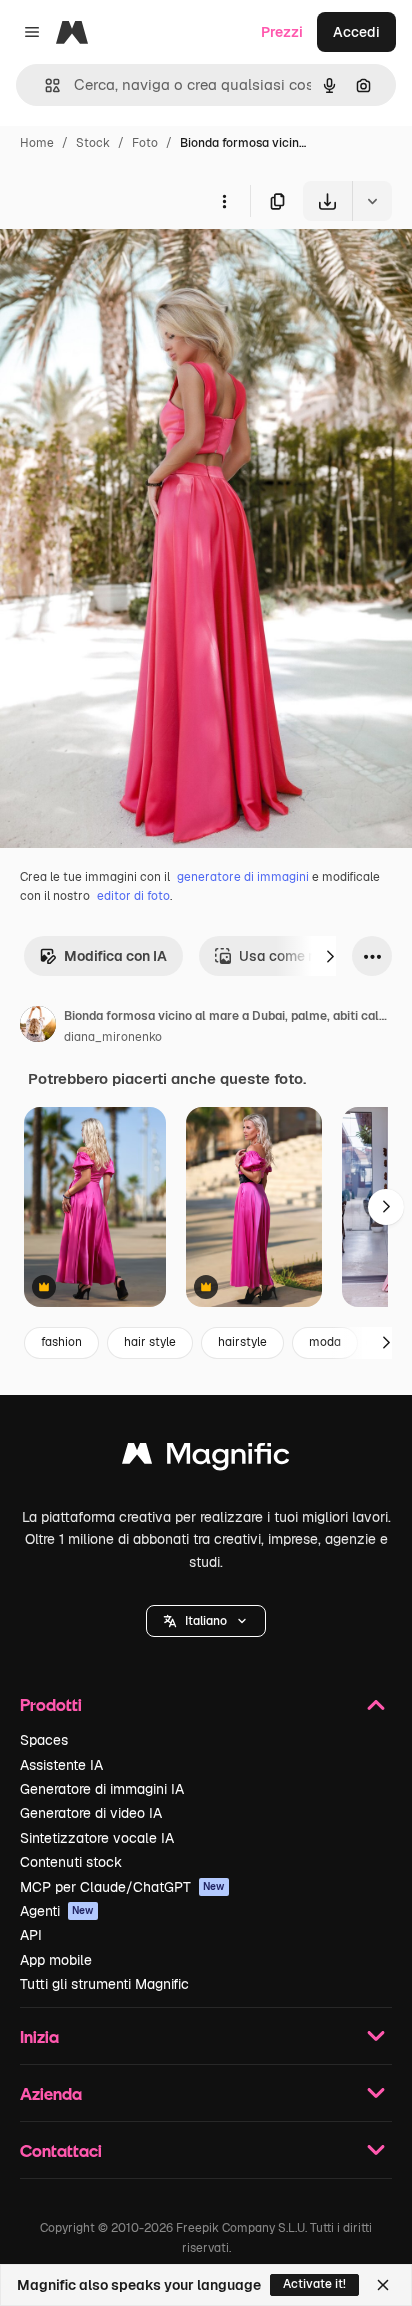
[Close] (383, 2285)
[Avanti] (330, 956)
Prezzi (282, 32)
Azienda (51, 2093)
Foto (145, 143)
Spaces (44, 1740)
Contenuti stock (71, 1862)
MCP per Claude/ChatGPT (122, 1887)
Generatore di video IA (91, 1813)
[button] (206, 1621)
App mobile (56, 1960)
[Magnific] (206, 1458)
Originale (132, 267)
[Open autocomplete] (44, 85)
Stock (93, 143)
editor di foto (133, 896)
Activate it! (314, 2284)
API (31, 1935)
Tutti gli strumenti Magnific (104, 1984)
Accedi (356, 32)
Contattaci (61, 2150)
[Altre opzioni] (224, 201)
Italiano (206, 1621)
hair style (150, 1342)
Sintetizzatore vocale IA (97, 1838)
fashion (61, 1342)
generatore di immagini (243, 877)
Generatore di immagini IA (102, 1789)
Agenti (57, 1911)
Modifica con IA (115, 956)
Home (37, 143)
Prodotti (51, 1704)
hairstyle (242, 1342)
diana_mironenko (113, 1037)
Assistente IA (61, 1765)
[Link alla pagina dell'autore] (38, 1027)
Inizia (39, 2036)
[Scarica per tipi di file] (372, 201)
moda (325, 1342)
